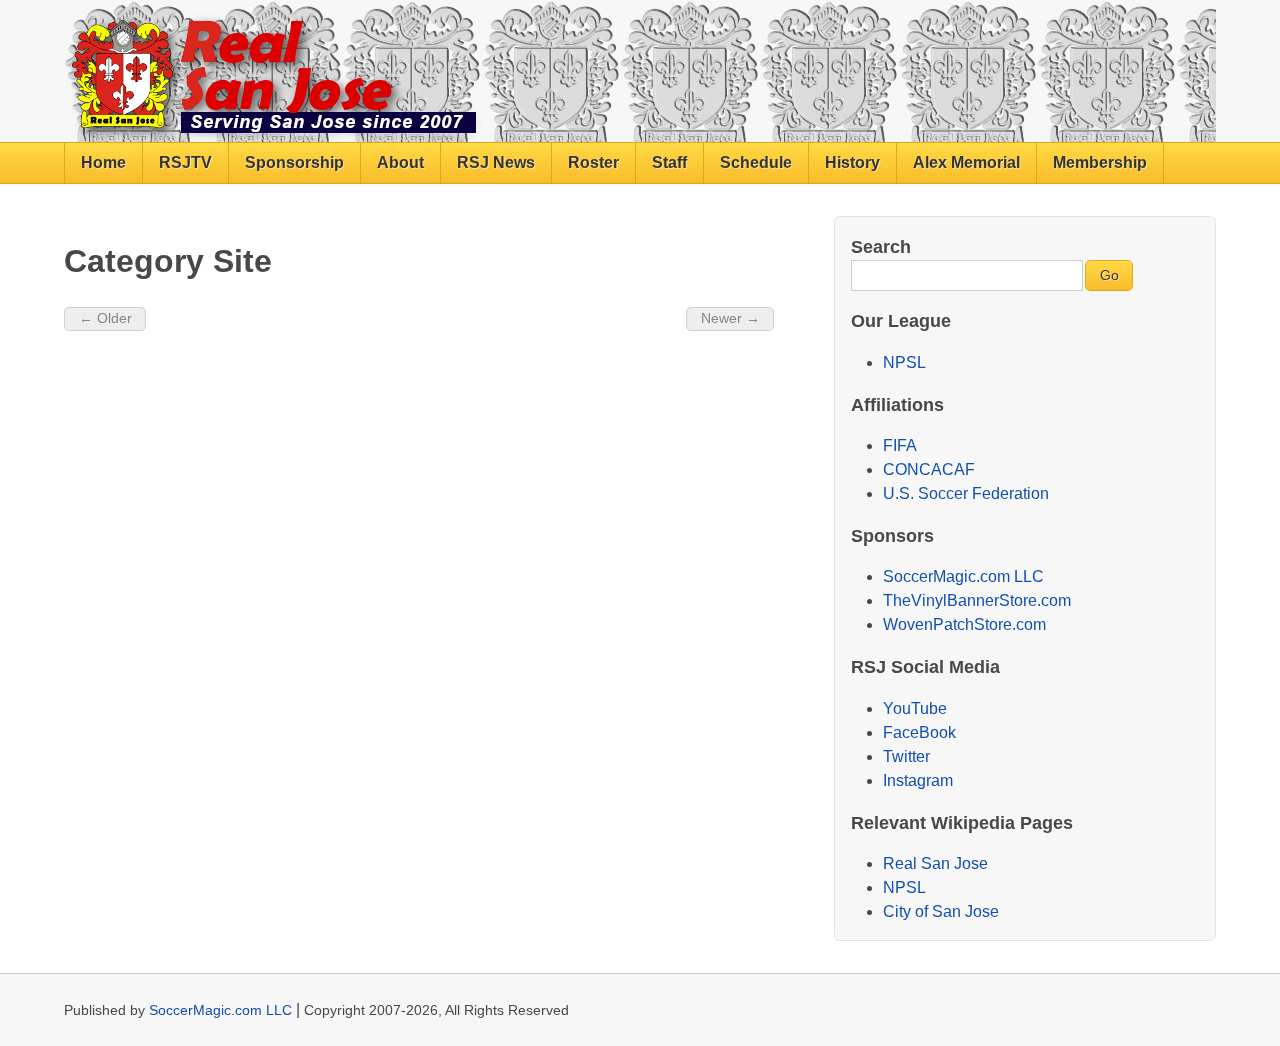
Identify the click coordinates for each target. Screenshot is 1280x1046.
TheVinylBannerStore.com (977, 600)
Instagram (918, 780)
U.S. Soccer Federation (966, 493)
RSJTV (185, 162)
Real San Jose (935, 863)
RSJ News (496, 162)
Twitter (906, 756)
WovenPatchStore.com (964, 624)
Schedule (756, 162)
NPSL (904, 362)
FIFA (900, 445)
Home (103, 162)
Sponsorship (294, 162)
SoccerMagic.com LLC (963, 576)
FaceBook (919, 732)
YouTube (915, 708)
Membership (1100, 162)
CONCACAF (929, 469)
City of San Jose (941, 911)
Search (881, 246)
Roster (593, 162)
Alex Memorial (966, 162)
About (400, 162)
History (852, 162)
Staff (669, 162)
